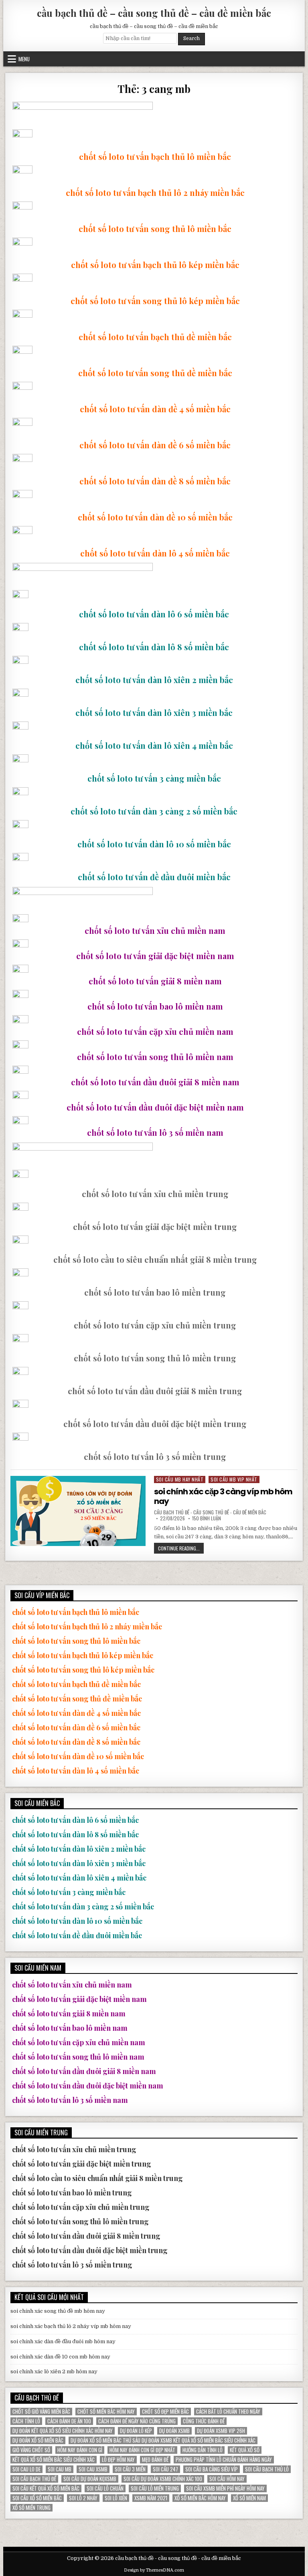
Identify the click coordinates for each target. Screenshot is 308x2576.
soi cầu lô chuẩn (105, 2488)
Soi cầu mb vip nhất (234, 1479)
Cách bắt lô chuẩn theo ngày (228, 2412)
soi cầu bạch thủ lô (267, 2469)
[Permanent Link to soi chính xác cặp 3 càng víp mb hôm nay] (78, 1511)
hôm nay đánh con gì (80, 2450)
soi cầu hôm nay (227, 2479)
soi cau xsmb (93, 2469)
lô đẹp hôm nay (118, 2460)
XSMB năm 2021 (151, 2498)
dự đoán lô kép (136, 2431)
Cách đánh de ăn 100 (69, 2421)
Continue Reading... (181, 1549)
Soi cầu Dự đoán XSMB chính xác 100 (163, 2479)
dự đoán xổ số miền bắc (38, 2440)
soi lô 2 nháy (83, 2498)
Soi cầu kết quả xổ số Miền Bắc (46, 2488)
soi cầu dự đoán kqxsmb (90, 2479)
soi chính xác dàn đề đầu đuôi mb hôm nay (63, 2341)
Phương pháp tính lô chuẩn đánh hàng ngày (224, 2460)
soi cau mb (60, 2469)
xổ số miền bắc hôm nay (200, 2498)
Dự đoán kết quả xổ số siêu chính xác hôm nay (63, 2431)
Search (191, 38)
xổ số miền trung (31, 2508)
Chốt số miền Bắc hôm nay (106, 2412)
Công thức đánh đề (204, 2421)
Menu (24, 59)
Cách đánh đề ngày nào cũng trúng (137, 2421)
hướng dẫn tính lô (203, 2450)
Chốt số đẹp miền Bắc (165, 2412)
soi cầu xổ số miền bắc (37, 2498)
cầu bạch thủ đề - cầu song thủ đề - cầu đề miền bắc (210, 1512)
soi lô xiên (116, 2498)
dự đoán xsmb (174, 2431)
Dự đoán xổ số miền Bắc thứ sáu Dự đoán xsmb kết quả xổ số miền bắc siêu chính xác (163, 2440)
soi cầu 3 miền (130, 2469)
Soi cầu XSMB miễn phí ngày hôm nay (225, 2488)
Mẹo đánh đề (155, 2460)
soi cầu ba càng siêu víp (212, 2469)
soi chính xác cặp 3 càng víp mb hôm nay (223, 1496)
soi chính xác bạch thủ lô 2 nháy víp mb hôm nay (71, 2326)
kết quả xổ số (245, 2450)
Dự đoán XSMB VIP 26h (221, 2431)
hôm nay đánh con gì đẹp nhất (142, 2450)
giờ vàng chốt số (31, 2450)
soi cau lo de (26, 2469)
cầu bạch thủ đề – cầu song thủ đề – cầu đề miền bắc (154, 13)
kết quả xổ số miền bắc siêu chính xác (54, 2460)
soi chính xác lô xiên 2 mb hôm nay (54, 2371)
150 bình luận (207, 1518)
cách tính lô (26, 2421)
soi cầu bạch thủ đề (34, 2479)
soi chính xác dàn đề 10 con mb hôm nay (60, 2357)
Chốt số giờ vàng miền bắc (41, 2412)
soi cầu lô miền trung (155, 2488)
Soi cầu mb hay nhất (180, 1479)
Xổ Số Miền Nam (249, 2498)
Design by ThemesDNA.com (154, 2570)
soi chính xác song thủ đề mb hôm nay (58, 2311)
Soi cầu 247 (165, 2469)
